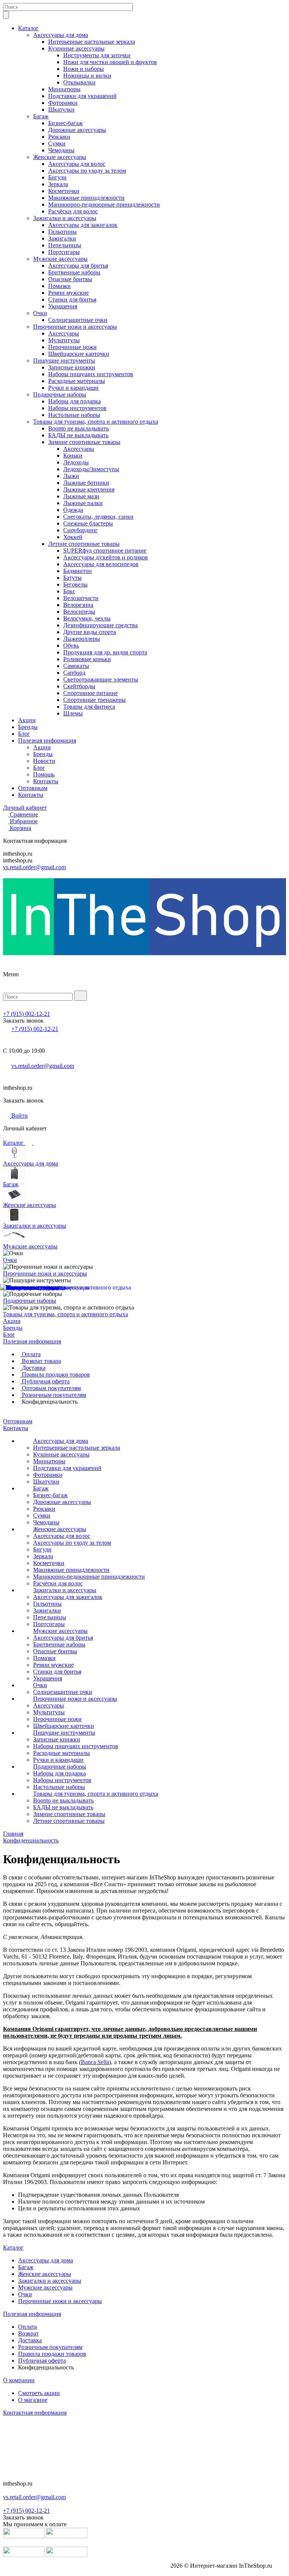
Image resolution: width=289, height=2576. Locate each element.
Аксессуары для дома (61, 35)
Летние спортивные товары (84, 544)
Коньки (73, 456)
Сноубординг (81, 530)
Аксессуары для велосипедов (101, 564)
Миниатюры (64, 89)
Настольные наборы (74, 415)
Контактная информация (35, 2413)
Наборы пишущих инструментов (91, 374)
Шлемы (73, 713)
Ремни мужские (68, 293)
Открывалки (79, 82)
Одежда (73, 510)
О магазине (33, 2400)
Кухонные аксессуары (76, 48)
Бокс (69, 591)
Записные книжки (72, 367)
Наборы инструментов (77, 408)
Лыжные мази (81, 496)
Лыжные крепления (89, 489)
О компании (19, 2380)
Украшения (63, 306)
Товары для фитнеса (89, 707)
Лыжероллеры (82, 639)
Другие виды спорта (90, 632)
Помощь (44, 774)
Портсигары (64, 252)
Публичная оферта (45, 1381)
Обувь (71, 646)
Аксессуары (64, 333)
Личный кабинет (25, 808)
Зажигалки (62, 238)
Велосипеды (79, 612)
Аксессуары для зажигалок (83, 225)
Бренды (28, 727)
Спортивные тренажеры (94, 700)
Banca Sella (95, 2062)
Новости (44, 761)
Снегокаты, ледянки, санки (98, 517)
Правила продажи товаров (55, 1375)
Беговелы (75, 584)
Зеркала (58, 184)
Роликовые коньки (87, 659)
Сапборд (74, 673)
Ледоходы (76, 462)
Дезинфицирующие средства (100, 625)
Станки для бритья (72, 299)
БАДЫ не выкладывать (78, 435)
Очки (40, 313)
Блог (24, 734)
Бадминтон (78, 571)
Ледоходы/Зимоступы (91, 469)
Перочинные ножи (72, 347)
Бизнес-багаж (65, 123)
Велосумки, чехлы (87, 618)
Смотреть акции (39, 2393)
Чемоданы (61, 150)
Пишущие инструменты (64, 361)
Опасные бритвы (70, 279)
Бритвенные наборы (74, 272)
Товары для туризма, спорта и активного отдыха (96, 422)
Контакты (46, 781)
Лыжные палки (83, 503)
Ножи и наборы (84, 69)
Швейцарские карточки (79, 354)
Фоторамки (63, 103)
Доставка (33, 1368)
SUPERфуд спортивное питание (105, 551)
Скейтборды (79, 686)
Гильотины (62, 232)
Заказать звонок (23, 1021)
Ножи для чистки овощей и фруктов (110, 62)
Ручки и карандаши (73, 388)
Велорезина (78, 605)
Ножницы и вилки (87, 76)
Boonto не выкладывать (78, 428)
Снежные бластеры (88, 523)
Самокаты (76, 666)
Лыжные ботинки (86, 483)
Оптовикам (33, 788)
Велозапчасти (81, 598)
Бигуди (57, 177)
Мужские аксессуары (60, 259)
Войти (19, 1116)
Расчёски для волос (73, 211)
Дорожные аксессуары (77, 130)
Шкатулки (61, 110)
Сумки (57, 143)
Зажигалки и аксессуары (65, 218)
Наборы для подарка (75, 401)
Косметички (64, 191)
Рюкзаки (59, 137)
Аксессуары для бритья (78, 266)
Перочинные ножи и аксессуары (75, 327)
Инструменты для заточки (97, 55)
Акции (27, 720)
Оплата (30, 1354)
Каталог (28, 28)
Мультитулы (64, 340)
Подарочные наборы (60, 394)
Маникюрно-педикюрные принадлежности (104, 204)
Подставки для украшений (82, 96)
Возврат (28, 2333)
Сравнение (24, 814)
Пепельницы (65, 245)
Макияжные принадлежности (86, 198)
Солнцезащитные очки (78, 320)
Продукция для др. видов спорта (105, 652)
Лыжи (71, 476)
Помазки (59, 286)
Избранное (24, 821)
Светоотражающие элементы (101, 679)
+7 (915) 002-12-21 (27, 1014)
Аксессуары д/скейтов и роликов (106, 557)
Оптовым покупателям (51, 1388)
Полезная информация (47, 740)
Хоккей (73, 537)
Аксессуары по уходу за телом (87, 171)
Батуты (72, 578)
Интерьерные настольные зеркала (92, 42)
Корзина (21, 828)
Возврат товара (41, 1361)
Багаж (41, 116)
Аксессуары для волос (77, 164)
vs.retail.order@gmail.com (34, 867)
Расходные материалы (77, 381)
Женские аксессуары (60, 157)
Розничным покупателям (53, 1395)
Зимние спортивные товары (84, 442)
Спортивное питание (91, 693)
